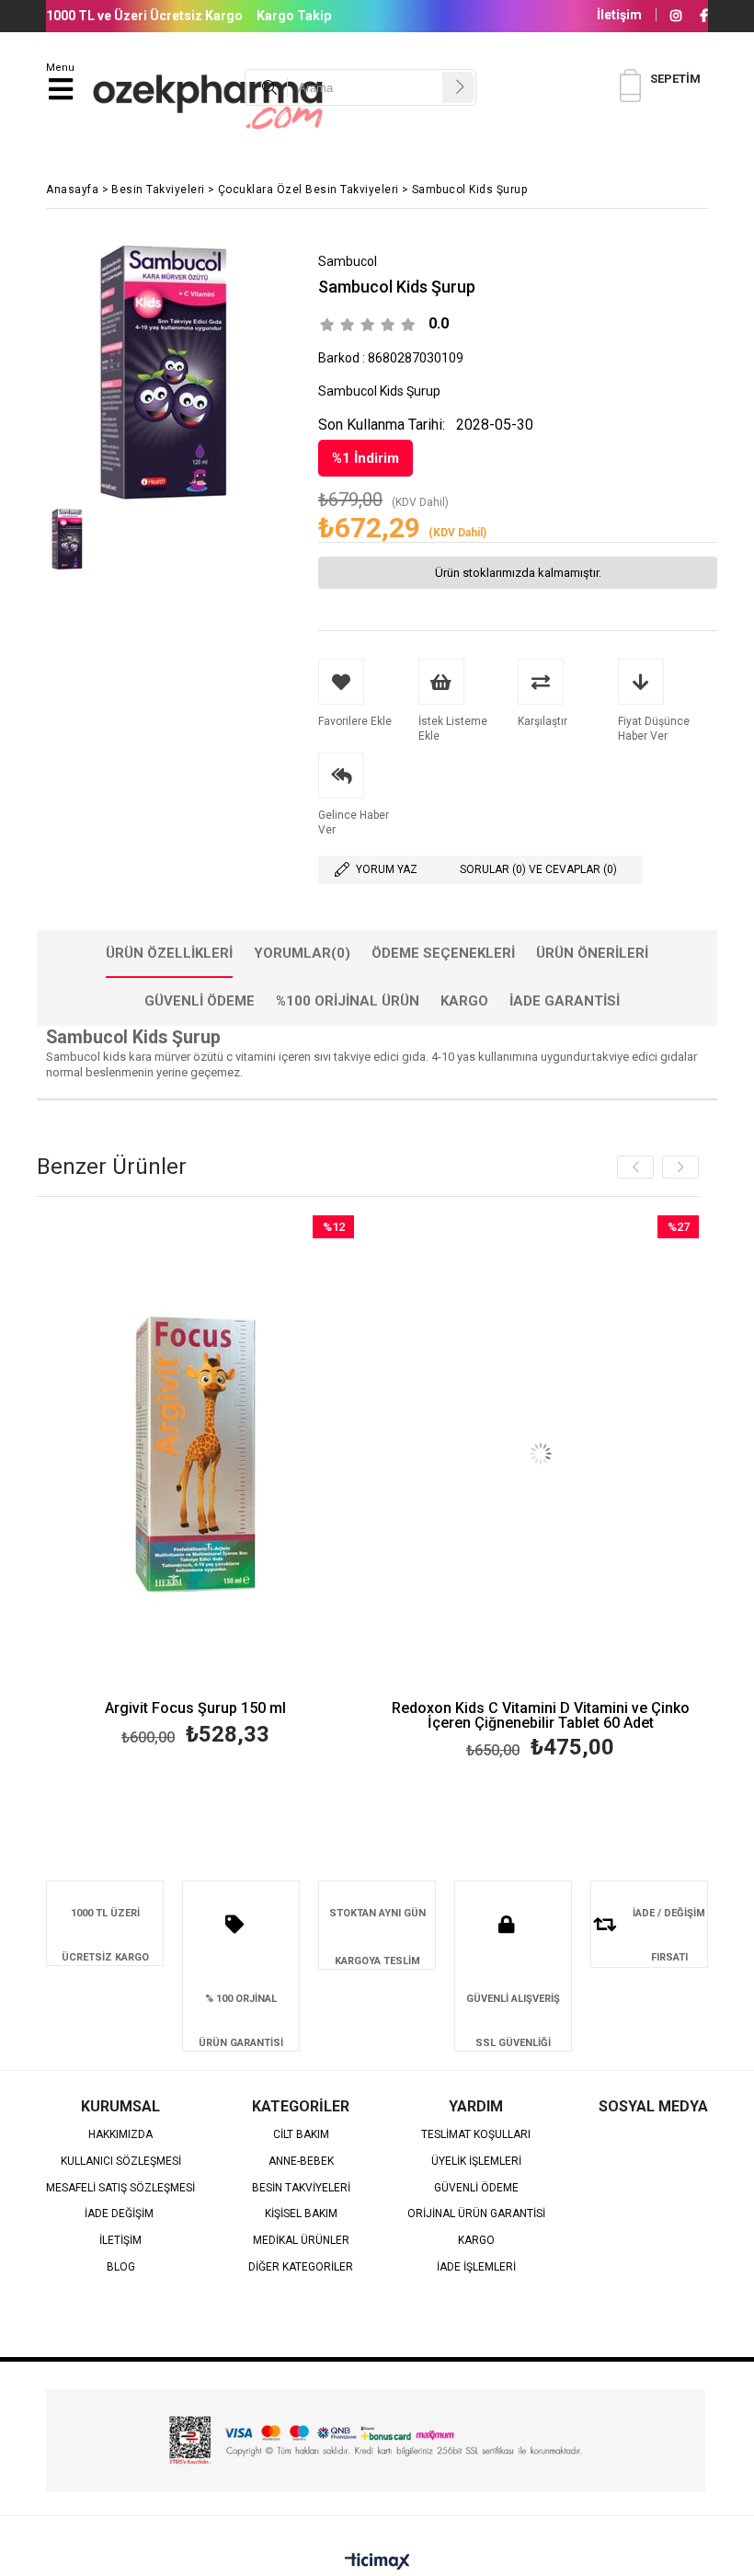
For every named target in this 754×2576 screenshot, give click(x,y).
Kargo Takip (294, 16)
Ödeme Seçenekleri (443, 953)
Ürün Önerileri (592, 953)
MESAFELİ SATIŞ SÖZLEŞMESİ (120, 2188)
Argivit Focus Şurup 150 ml (195, 1709)
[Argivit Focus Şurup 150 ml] (195, 1454)
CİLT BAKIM (301, 2135)
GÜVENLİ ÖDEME (476, 2188)
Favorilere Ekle (195, 1484)
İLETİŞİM (120, 2241)
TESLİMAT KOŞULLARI (476, 2135)
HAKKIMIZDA (120, 2135)
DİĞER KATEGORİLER (301, 2267)
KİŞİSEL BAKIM (301, 2214)
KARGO (476, 2241)
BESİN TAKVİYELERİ (301, 2188)
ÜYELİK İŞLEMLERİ (476, 2162)
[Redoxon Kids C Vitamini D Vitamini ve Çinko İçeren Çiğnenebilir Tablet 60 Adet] (540, 1454)
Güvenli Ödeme (200, 1001)
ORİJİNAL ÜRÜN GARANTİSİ (476, 2214)
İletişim (619, 15)
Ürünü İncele (274, 1484)
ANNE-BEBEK (301, 2162)
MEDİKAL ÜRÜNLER (301, 2241)
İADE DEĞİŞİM (120, 2214)
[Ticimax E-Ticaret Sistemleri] (377, 2562)
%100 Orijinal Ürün (348, 1001)
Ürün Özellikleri (169, 953)
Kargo (464, 1001)
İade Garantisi (565, 1001)
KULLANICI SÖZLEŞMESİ (121, 2162)
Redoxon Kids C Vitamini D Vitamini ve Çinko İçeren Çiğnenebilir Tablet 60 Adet (541, 1716)
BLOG (121, 2267)
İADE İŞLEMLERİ (476, 2267)
